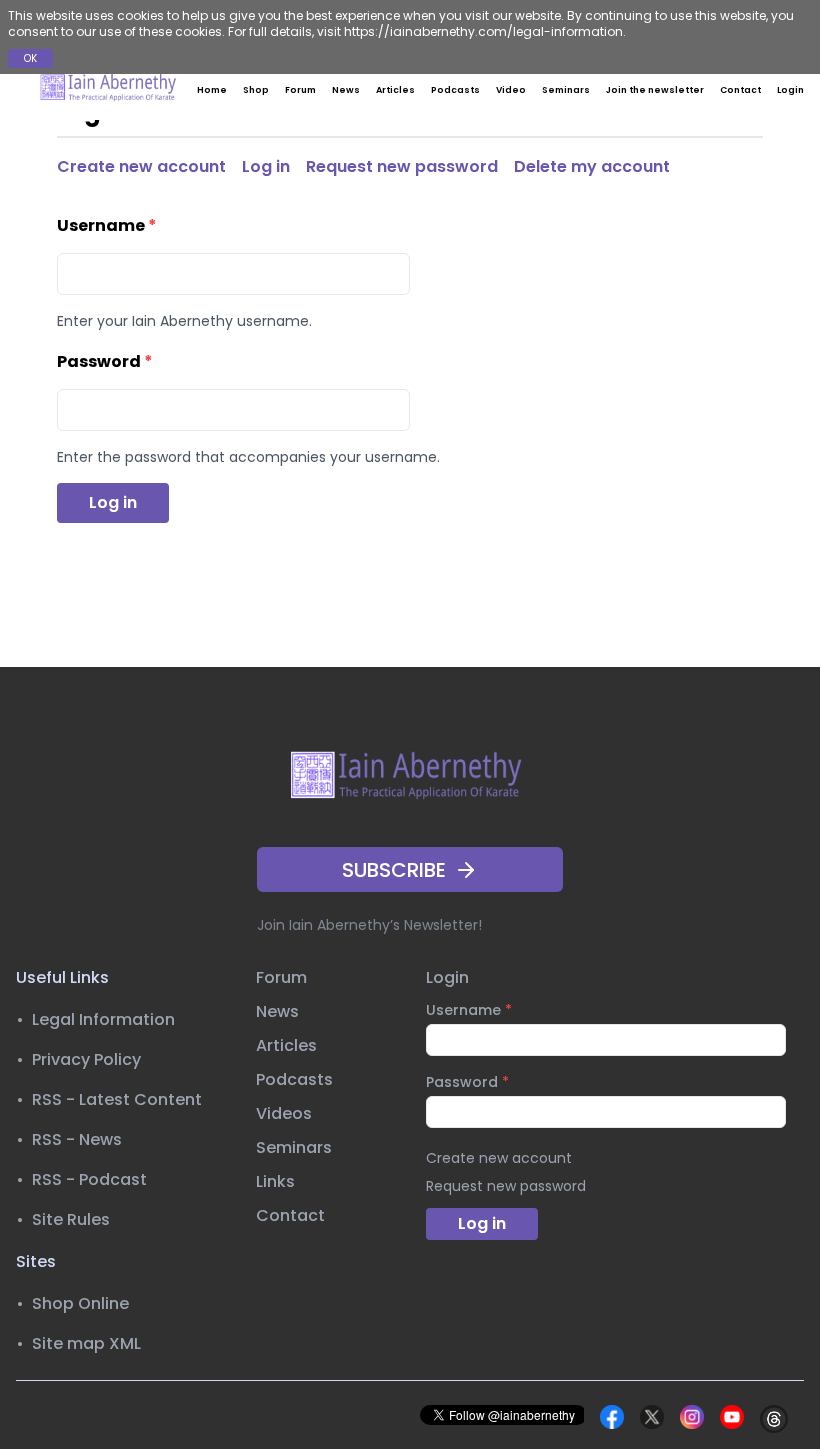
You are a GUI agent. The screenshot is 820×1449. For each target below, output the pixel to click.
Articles (395, 90)
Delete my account (592, 166)
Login (790, 90)
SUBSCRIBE (394, 870)
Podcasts (455, 90)
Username (107, 225)
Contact (740, 90)
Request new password (402, 166)
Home (212, 90)
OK (30, 58)
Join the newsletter (655, 90)
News (346, 90)
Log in (266, 166)
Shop (256, 90)
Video (511, 90)
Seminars (566, 90)
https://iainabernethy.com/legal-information (483, 31)
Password (105, 361)
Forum (300, 90)
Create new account (141, 166)
